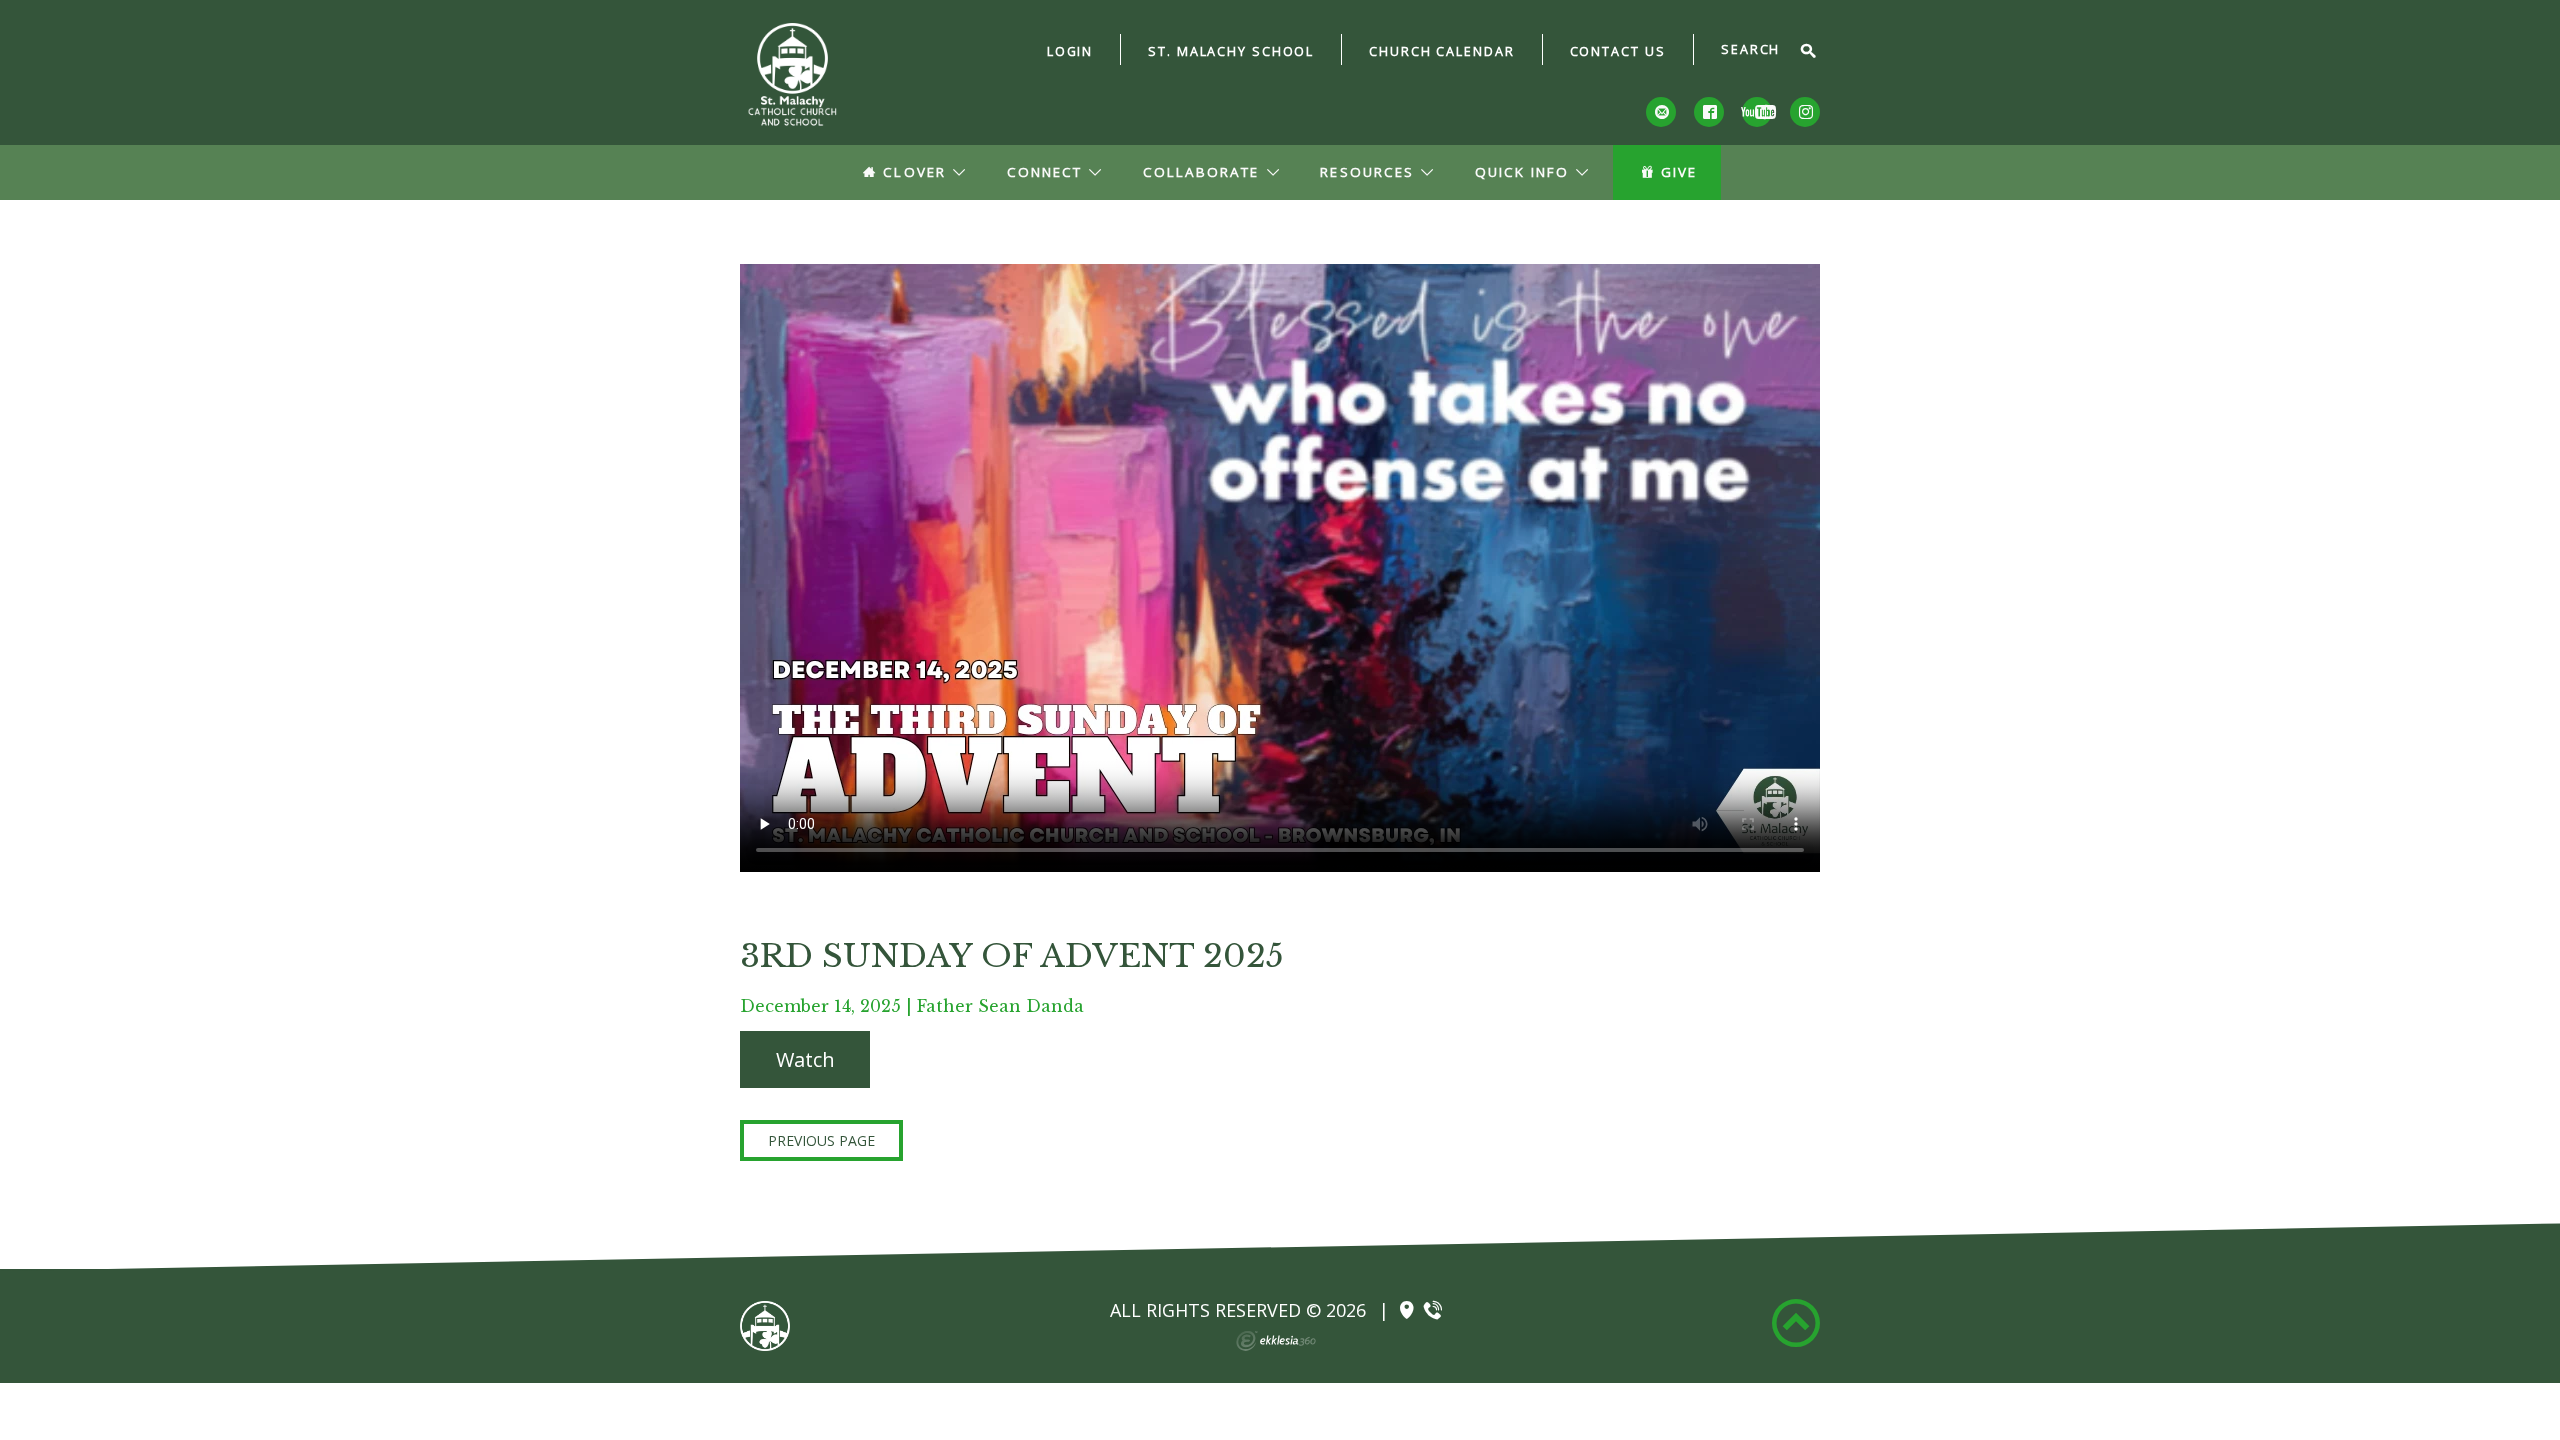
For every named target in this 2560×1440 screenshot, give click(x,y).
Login (1070, 51)
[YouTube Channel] (1757, 112)
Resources (1366, 172)
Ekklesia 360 (1276, 1341)
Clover (914, 172)
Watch (805, 1059)
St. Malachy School (1231, 51)
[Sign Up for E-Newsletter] (1661, 112)
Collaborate (1201, 172)
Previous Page (821, 1140)
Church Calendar (1441, 51)
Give (1679, 172)
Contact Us (1618, 51)
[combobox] (1758, 50)
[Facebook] (1709, 112)
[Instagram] (1805, 112)
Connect (1044, 172)
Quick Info (1522, 172)
